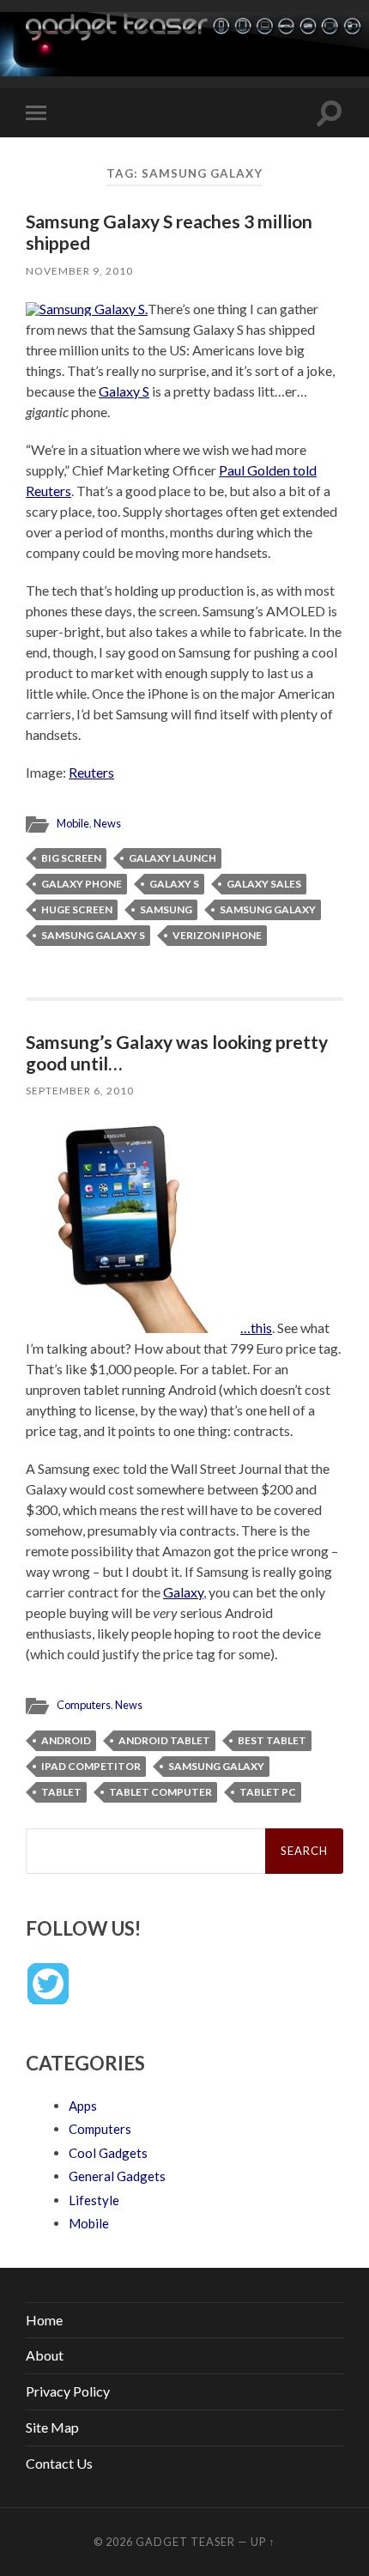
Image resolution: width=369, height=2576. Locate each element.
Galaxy (183, 1592)
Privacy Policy (68, 2391)
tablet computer (160, 1792)
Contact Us (59, 2463)
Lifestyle (94, 2200)
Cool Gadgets (108, 2153)
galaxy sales (264, 884)
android (66, 1740)
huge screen (77, 909)
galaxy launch (172, 858)
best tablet (272, 1740)
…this (256, 1327)
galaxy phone (82, 884)
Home (44, 2320)
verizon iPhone (217, 935)
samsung (166, 909)
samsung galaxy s (93, 935)
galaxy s (174, 884)
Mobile (73, 823)
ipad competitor (91, 1766)
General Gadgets (117, 2176)
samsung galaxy (268, 909)
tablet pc (268, 1792)
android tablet (164, 1740)
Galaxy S (124, 391)
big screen (71, 858)
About (45, 2355)
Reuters (91, 772)
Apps (83, 2106)
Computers (84, 1705)
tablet (61, 1792)
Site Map (52, 2427)
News (107, 823)
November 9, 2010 (79, 271)
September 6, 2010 (80, 1091)
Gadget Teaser (185, 2542)
